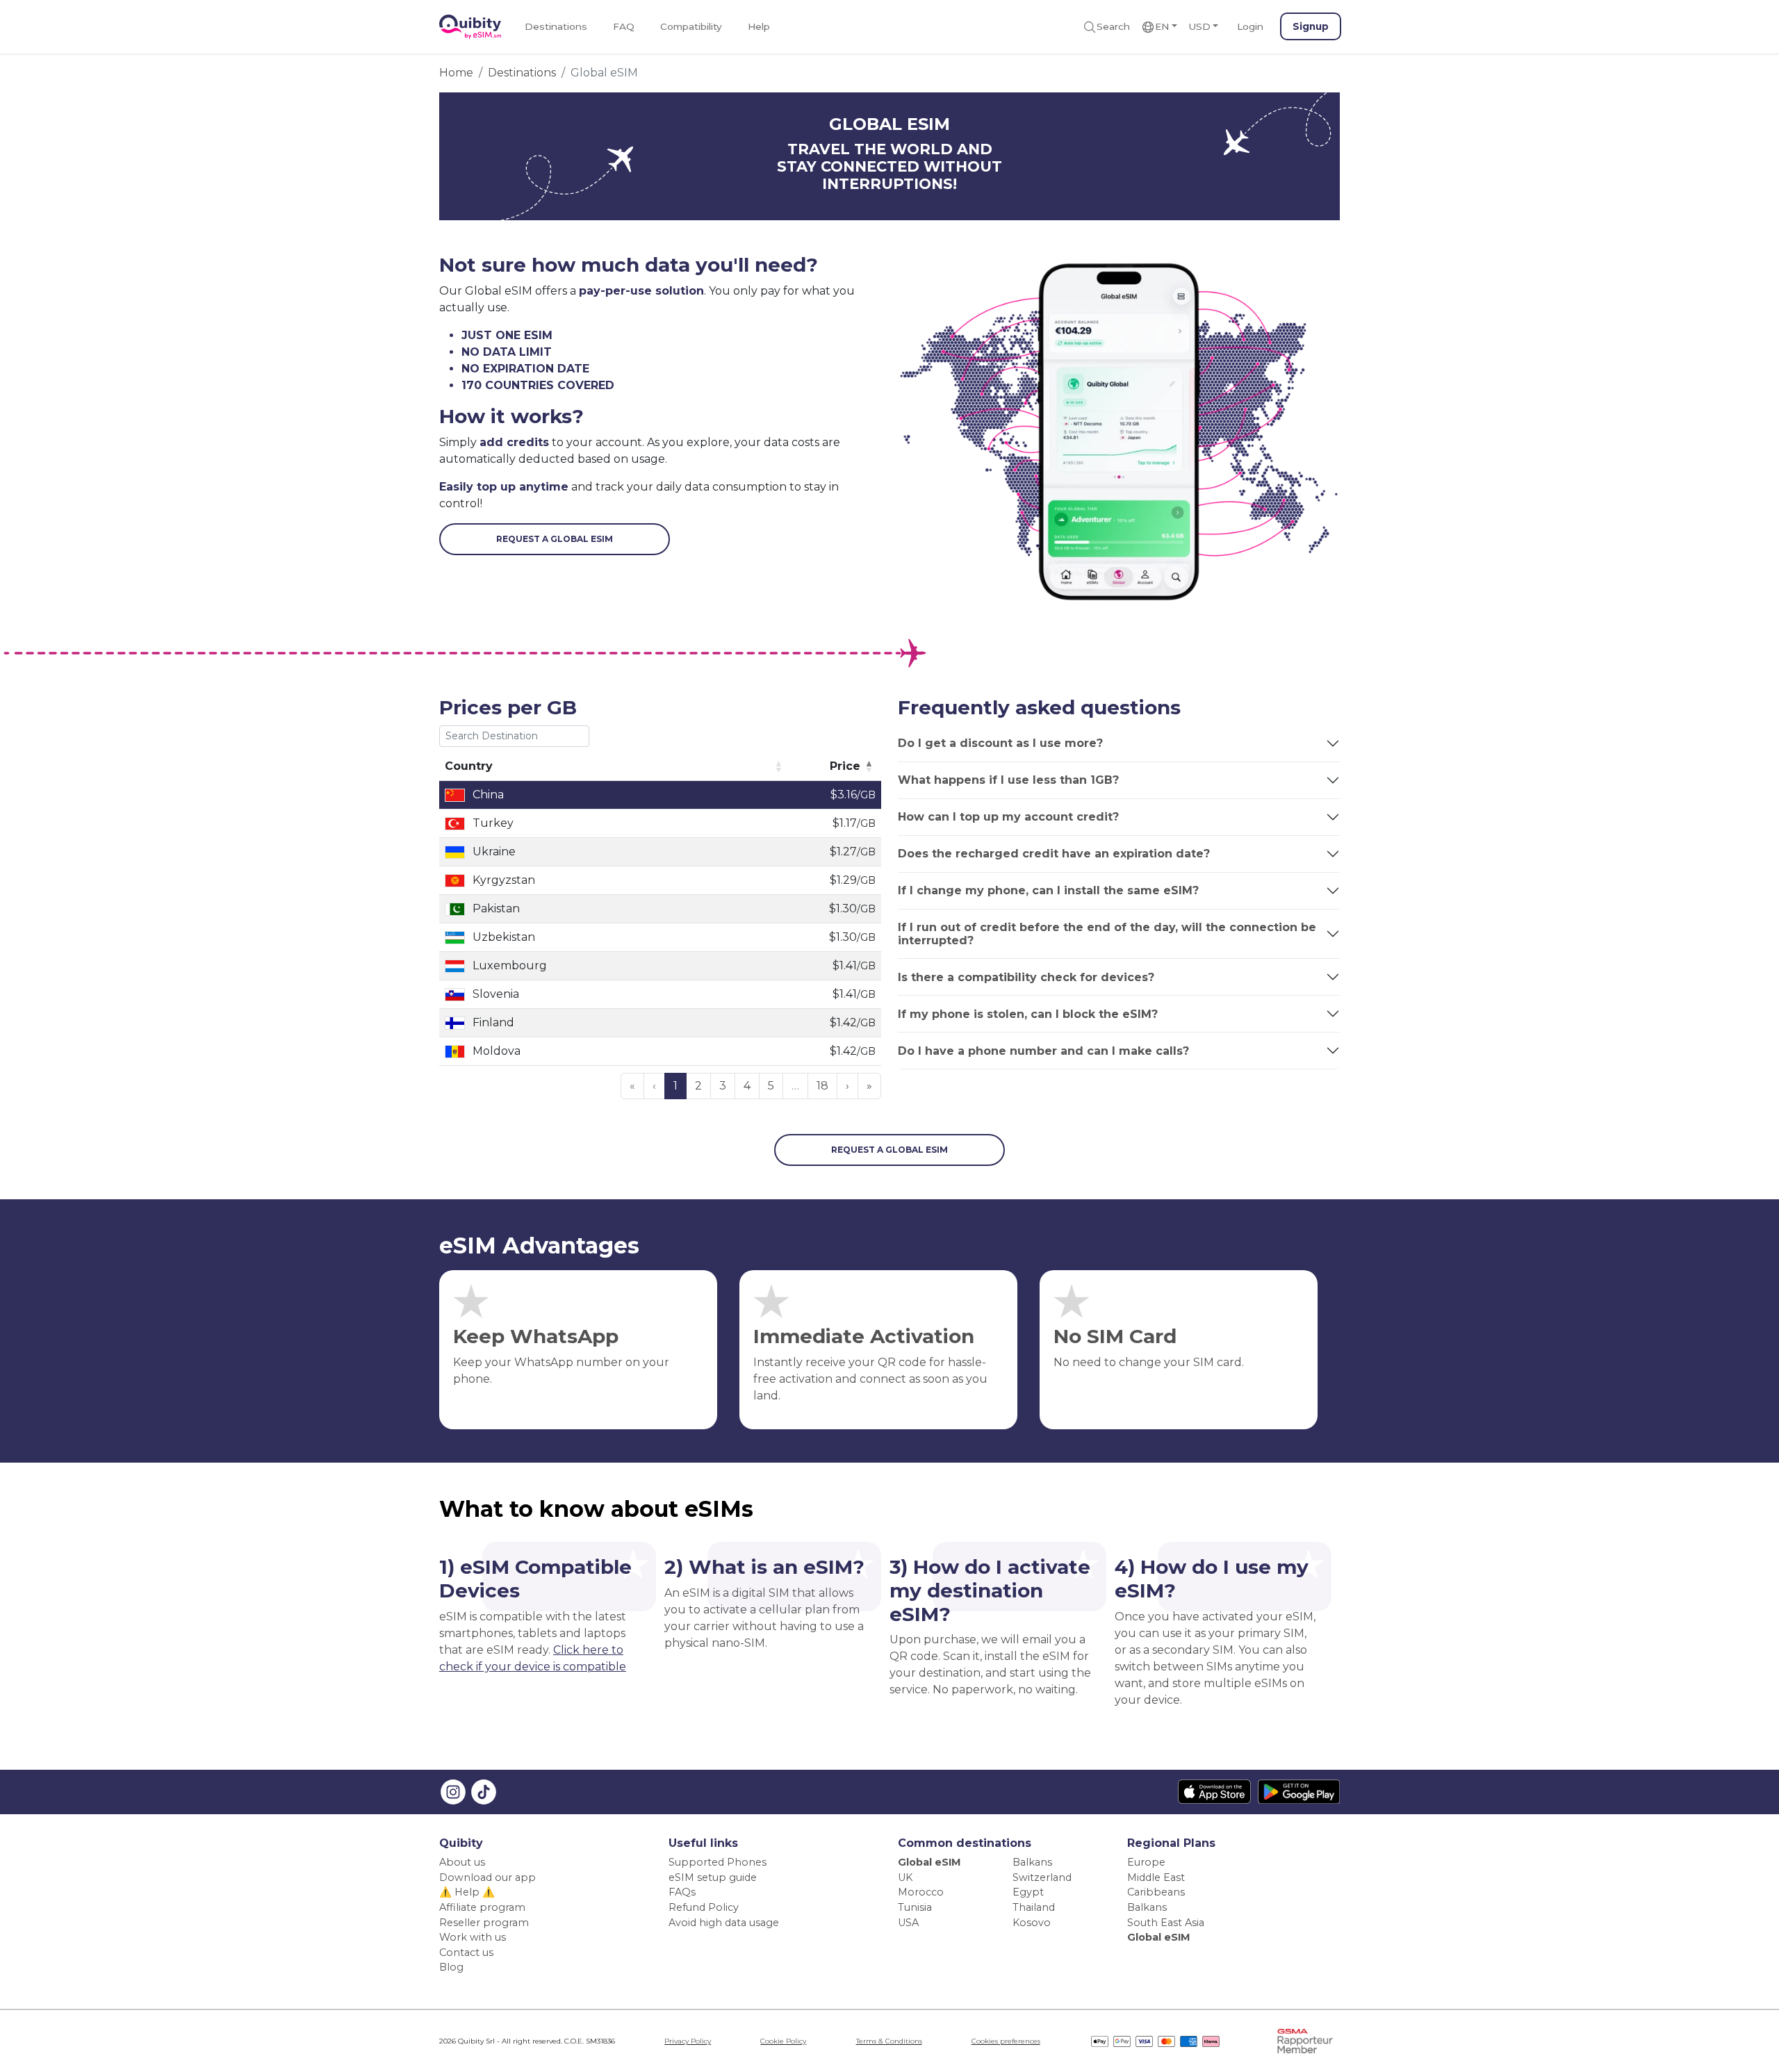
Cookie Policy (783, 2041)
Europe (1146, 1862)
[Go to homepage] (470, 27)
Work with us (473, 1937)
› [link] (847, 1086)
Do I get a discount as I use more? (1000, 743)
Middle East (1156, 1877)
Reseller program (484, 1923)
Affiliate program (482, 1907)
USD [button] (1199, 26)
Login (1250, 26)
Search (1113, 26)
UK (905, 1877)
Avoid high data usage (724, 1923)
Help (759, 26)
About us (462, 1862)
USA (908, 1923)
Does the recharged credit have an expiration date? (1054, 854)
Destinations (556, 26)
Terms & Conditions (889, 2041)
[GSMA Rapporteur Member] (1305, 2040)
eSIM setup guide (713, 1877)
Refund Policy (704, 1907)
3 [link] (723, 1086)
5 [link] (771, 1086)
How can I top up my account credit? (1008, 817)
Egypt (1028, 1892)
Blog (451, 1967)
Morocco (921, 1892)
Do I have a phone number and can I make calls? (1043, 1051)
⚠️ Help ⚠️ (467, 1892)
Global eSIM (929, 1862)
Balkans (1032, 1862)
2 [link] (698, 1086)
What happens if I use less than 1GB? (1008, 780)
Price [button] (845, 766)
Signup (1311, 26)
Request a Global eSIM (555, 539)
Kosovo (1032, 1923)
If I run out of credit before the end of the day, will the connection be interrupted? (1107, 934)
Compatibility (691, 26)
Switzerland (1042, 1877)
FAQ (624, 26)
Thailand (1034, 1907)
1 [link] (675, 1086)
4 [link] (747, 1086)
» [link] (869, 1086)
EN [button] (1162, 26)
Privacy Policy (688, 2041)
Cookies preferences (1006, 2041)
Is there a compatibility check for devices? (1026, 977)
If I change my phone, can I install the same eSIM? (1048, 890)
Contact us (466, 1952)
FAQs (682, 1892)
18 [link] (822, 1086)
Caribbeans (1156, 1892)
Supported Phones (718, 1862)
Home (456, 73)
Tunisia (915, 1907)
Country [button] (469, 766)
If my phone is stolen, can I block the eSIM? (1028, 1014)
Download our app (487, 1877)
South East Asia (1166, 1923)
